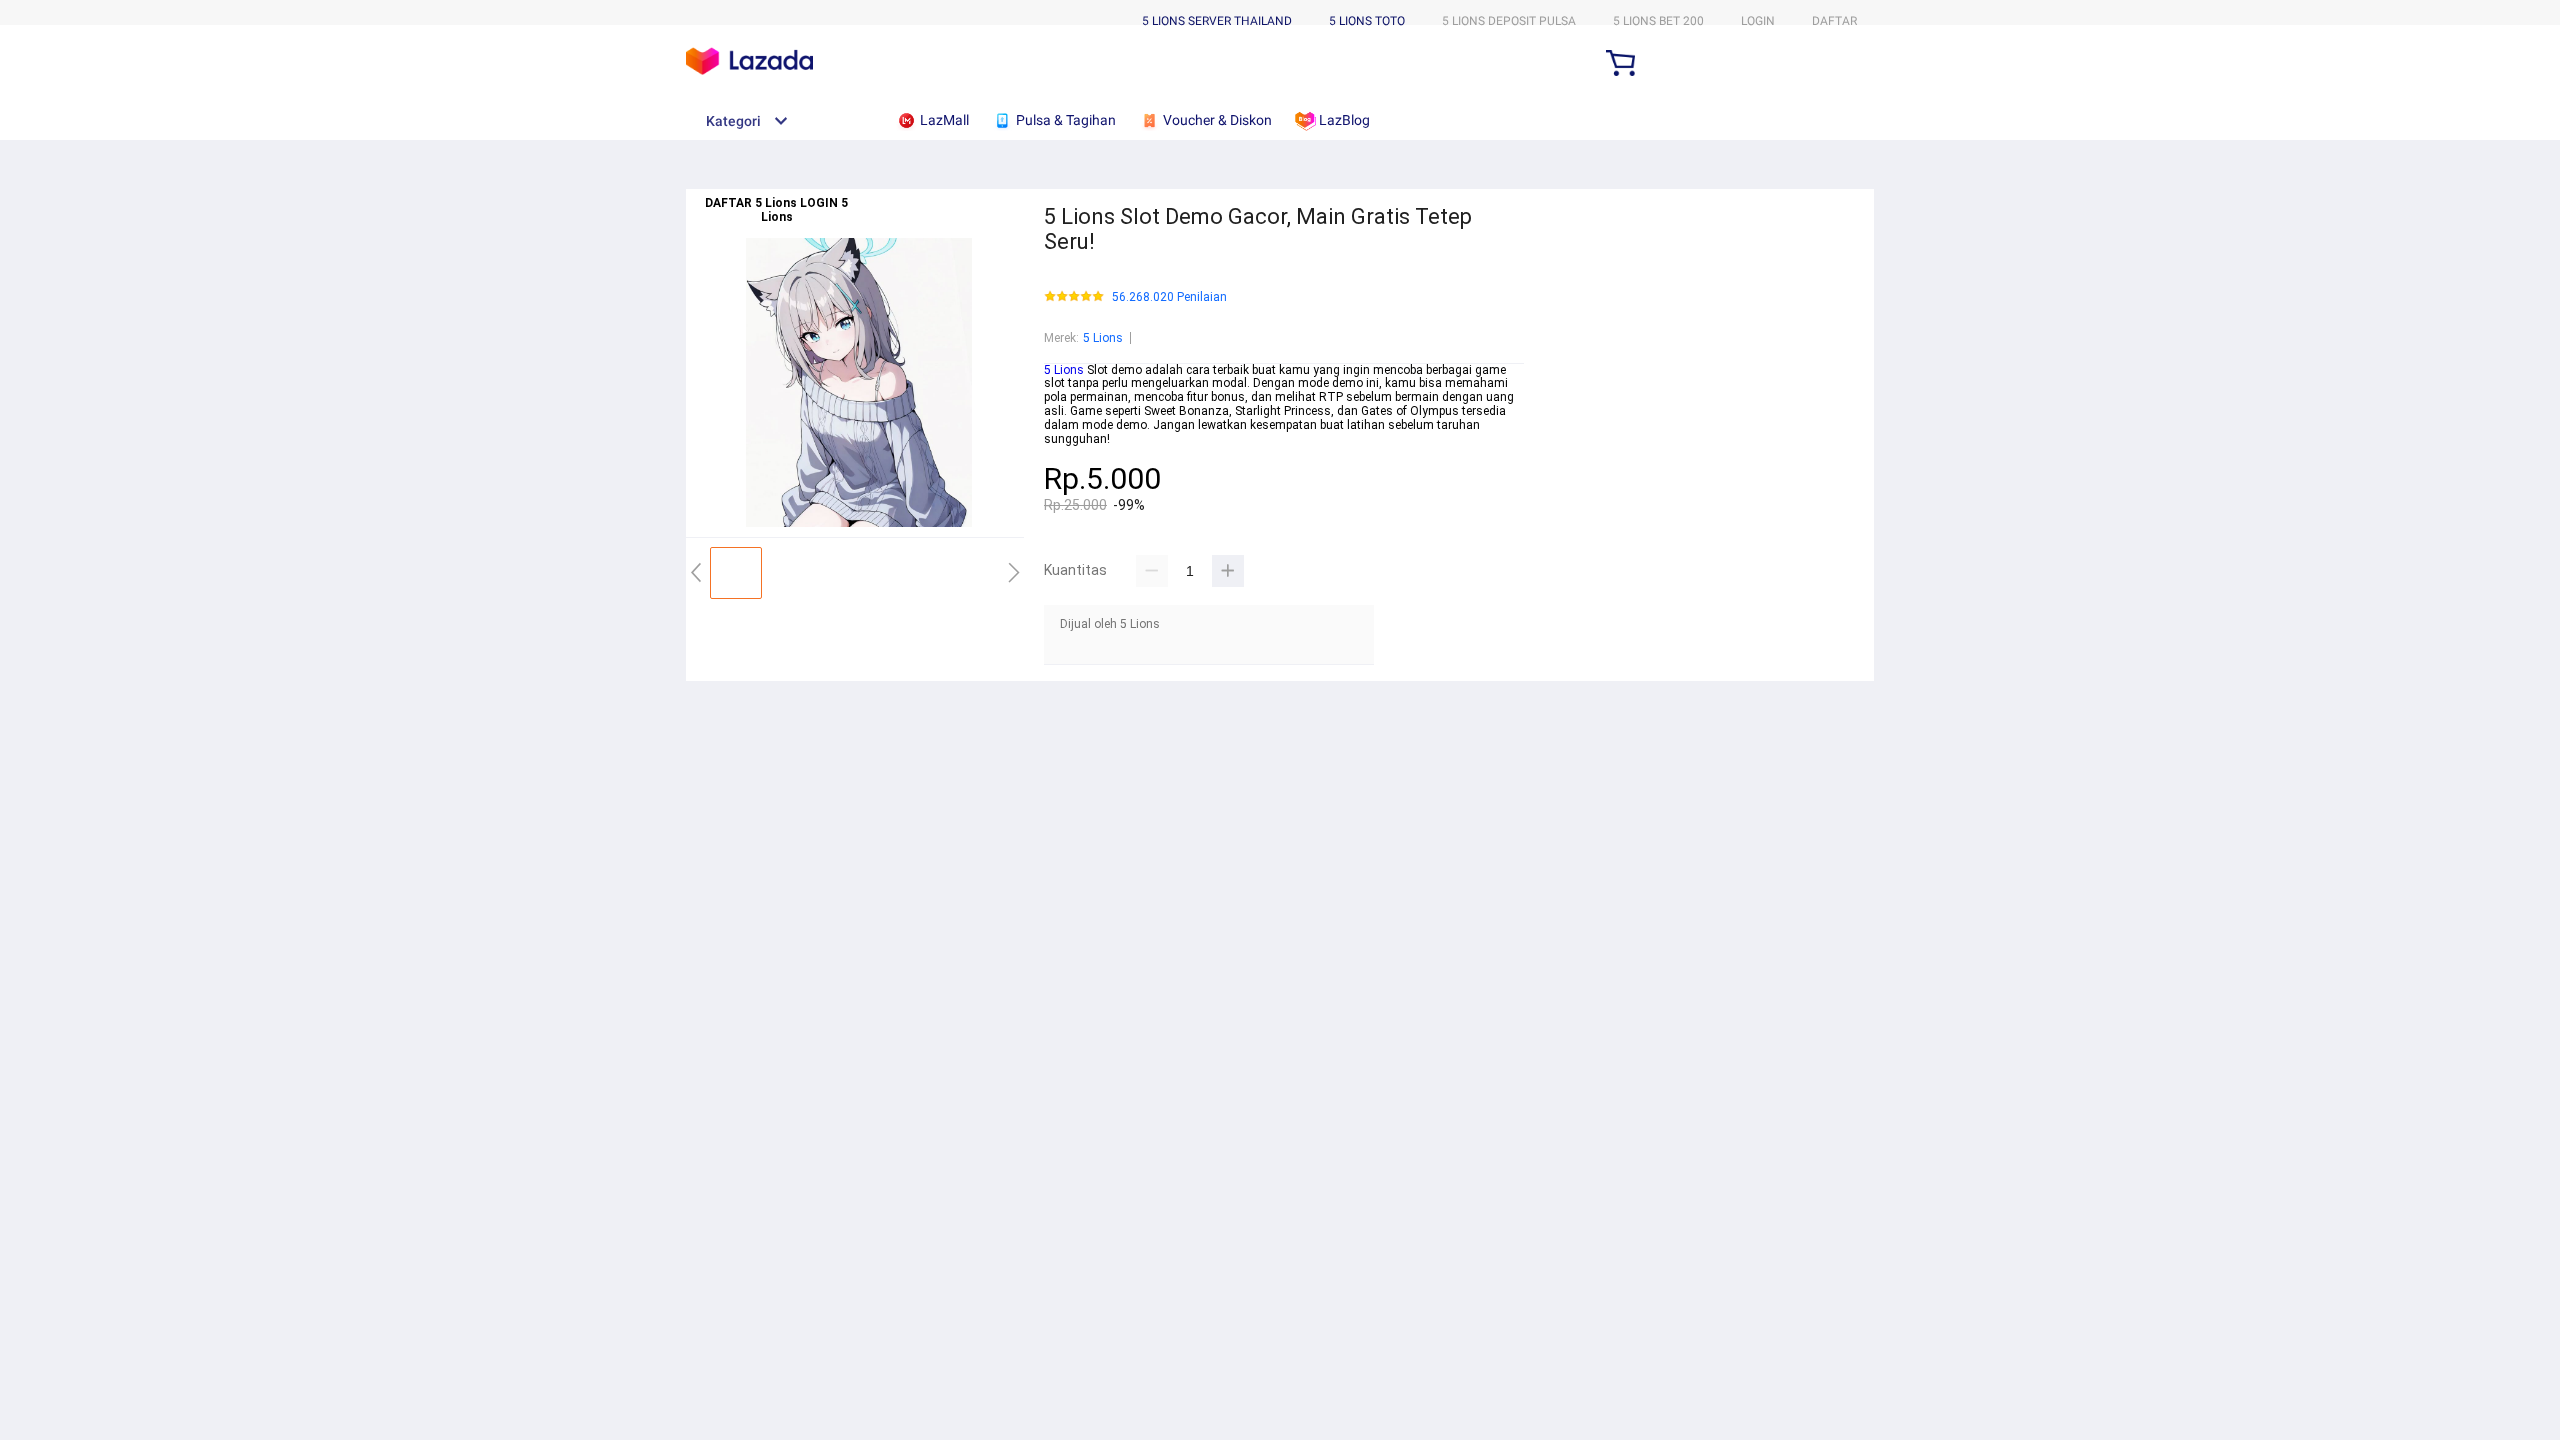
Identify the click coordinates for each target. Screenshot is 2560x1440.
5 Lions (1103, 338)
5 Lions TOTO (1367, 21)
